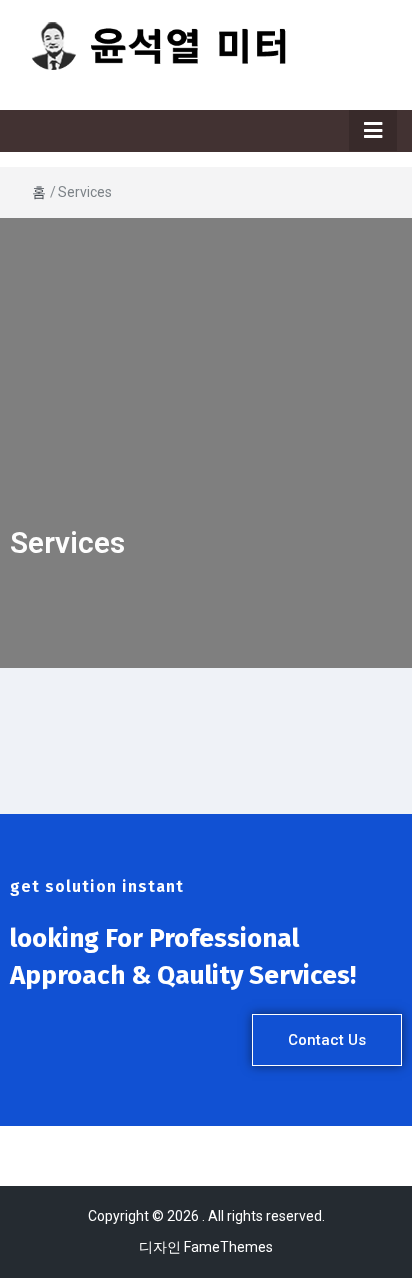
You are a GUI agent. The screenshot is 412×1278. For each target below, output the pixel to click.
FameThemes (228, 1247)
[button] (327, 1040)
